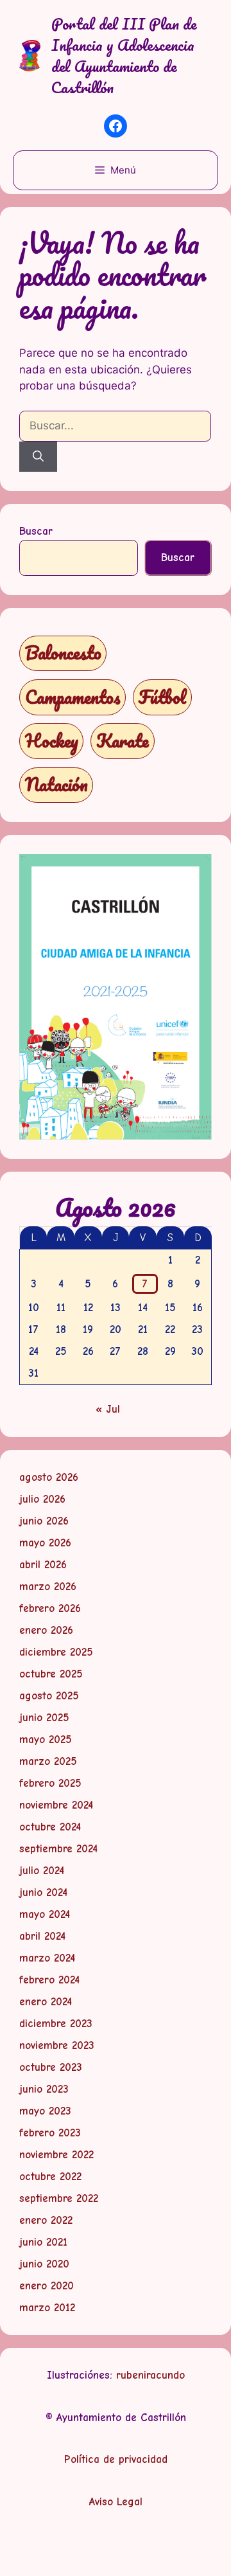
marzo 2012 (47, 2308)
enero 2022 (46, 2220)
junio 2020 (44, 2264)
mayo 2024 (45, 1914)
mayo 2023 (45, 2111)
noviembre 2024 (56, 1805)
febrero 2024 (49, 1980)
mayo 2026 (45, 1543)
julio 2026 (42, 1499)
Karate (123, 741)
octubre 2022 (50, 2177)
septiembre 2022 (59, 2198)
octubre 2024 (50, 1827)
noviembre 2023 (57, 2045)
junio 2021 (43, 2242)
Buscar (36, 531)
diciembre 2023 (56, 2024)
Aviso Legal (116, 2502)
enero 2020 (47, 2286)
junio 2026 (44, 1521)
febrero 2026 (50, 1608)
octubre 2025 (51, 1674)
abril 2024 (42, 1936)
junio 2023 (44, 2089)
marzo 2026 (48, 1587)
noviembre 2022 (56, 2155)
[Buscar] (38, 457)
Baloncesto (63, 653)
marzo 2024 (47, 1958)
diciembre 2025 (56, 1652)
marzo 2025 (48, 1761)
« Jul (108, 1409)
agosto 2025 (49, 1696)
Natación (56, 784)
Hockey (52, 741)
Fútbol (162, 697)
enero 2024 (46, 2002)
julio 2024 (42, 1871)
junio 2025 (44, 1718)
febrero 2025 (50, 1783)
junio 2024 (43, 1892)
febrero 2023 (50, 2133)
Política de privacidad (116, 2459)
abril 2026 (43, 1565)
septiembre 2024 (58, 1849)
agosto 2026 (49, 1477)
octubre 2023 (51, 2067)
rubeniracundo (150, 2375)
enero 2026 (46, 1630)
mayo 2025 (46, 1740)
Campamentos (73, 697)
